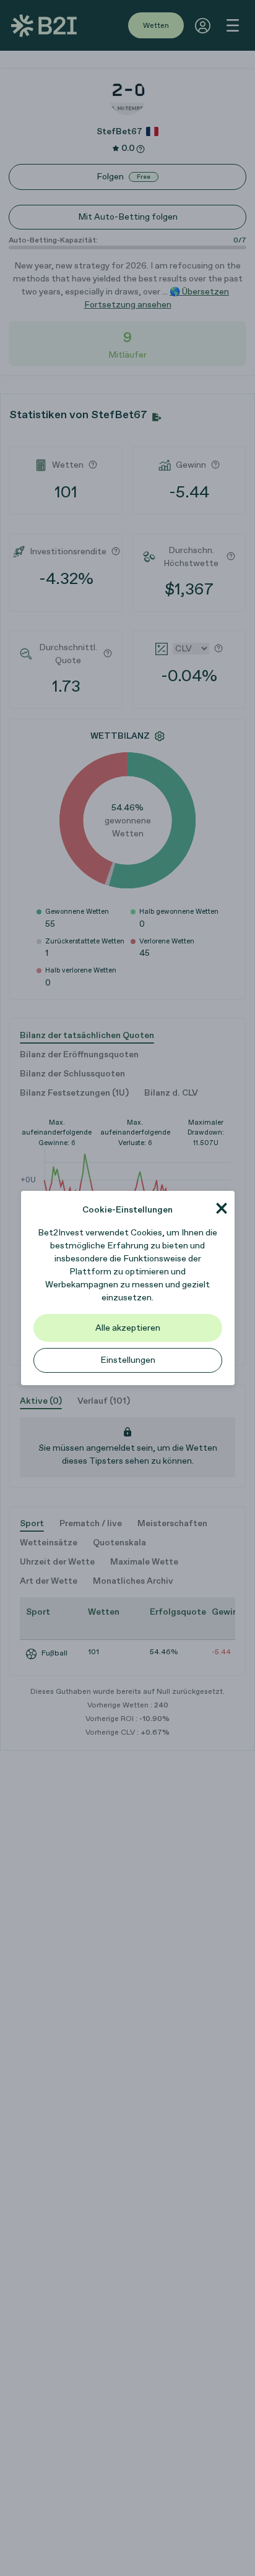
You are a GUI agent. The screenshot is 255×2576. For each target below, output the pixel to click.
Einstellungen (128, 1360)
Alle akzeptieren (128, 1328)
